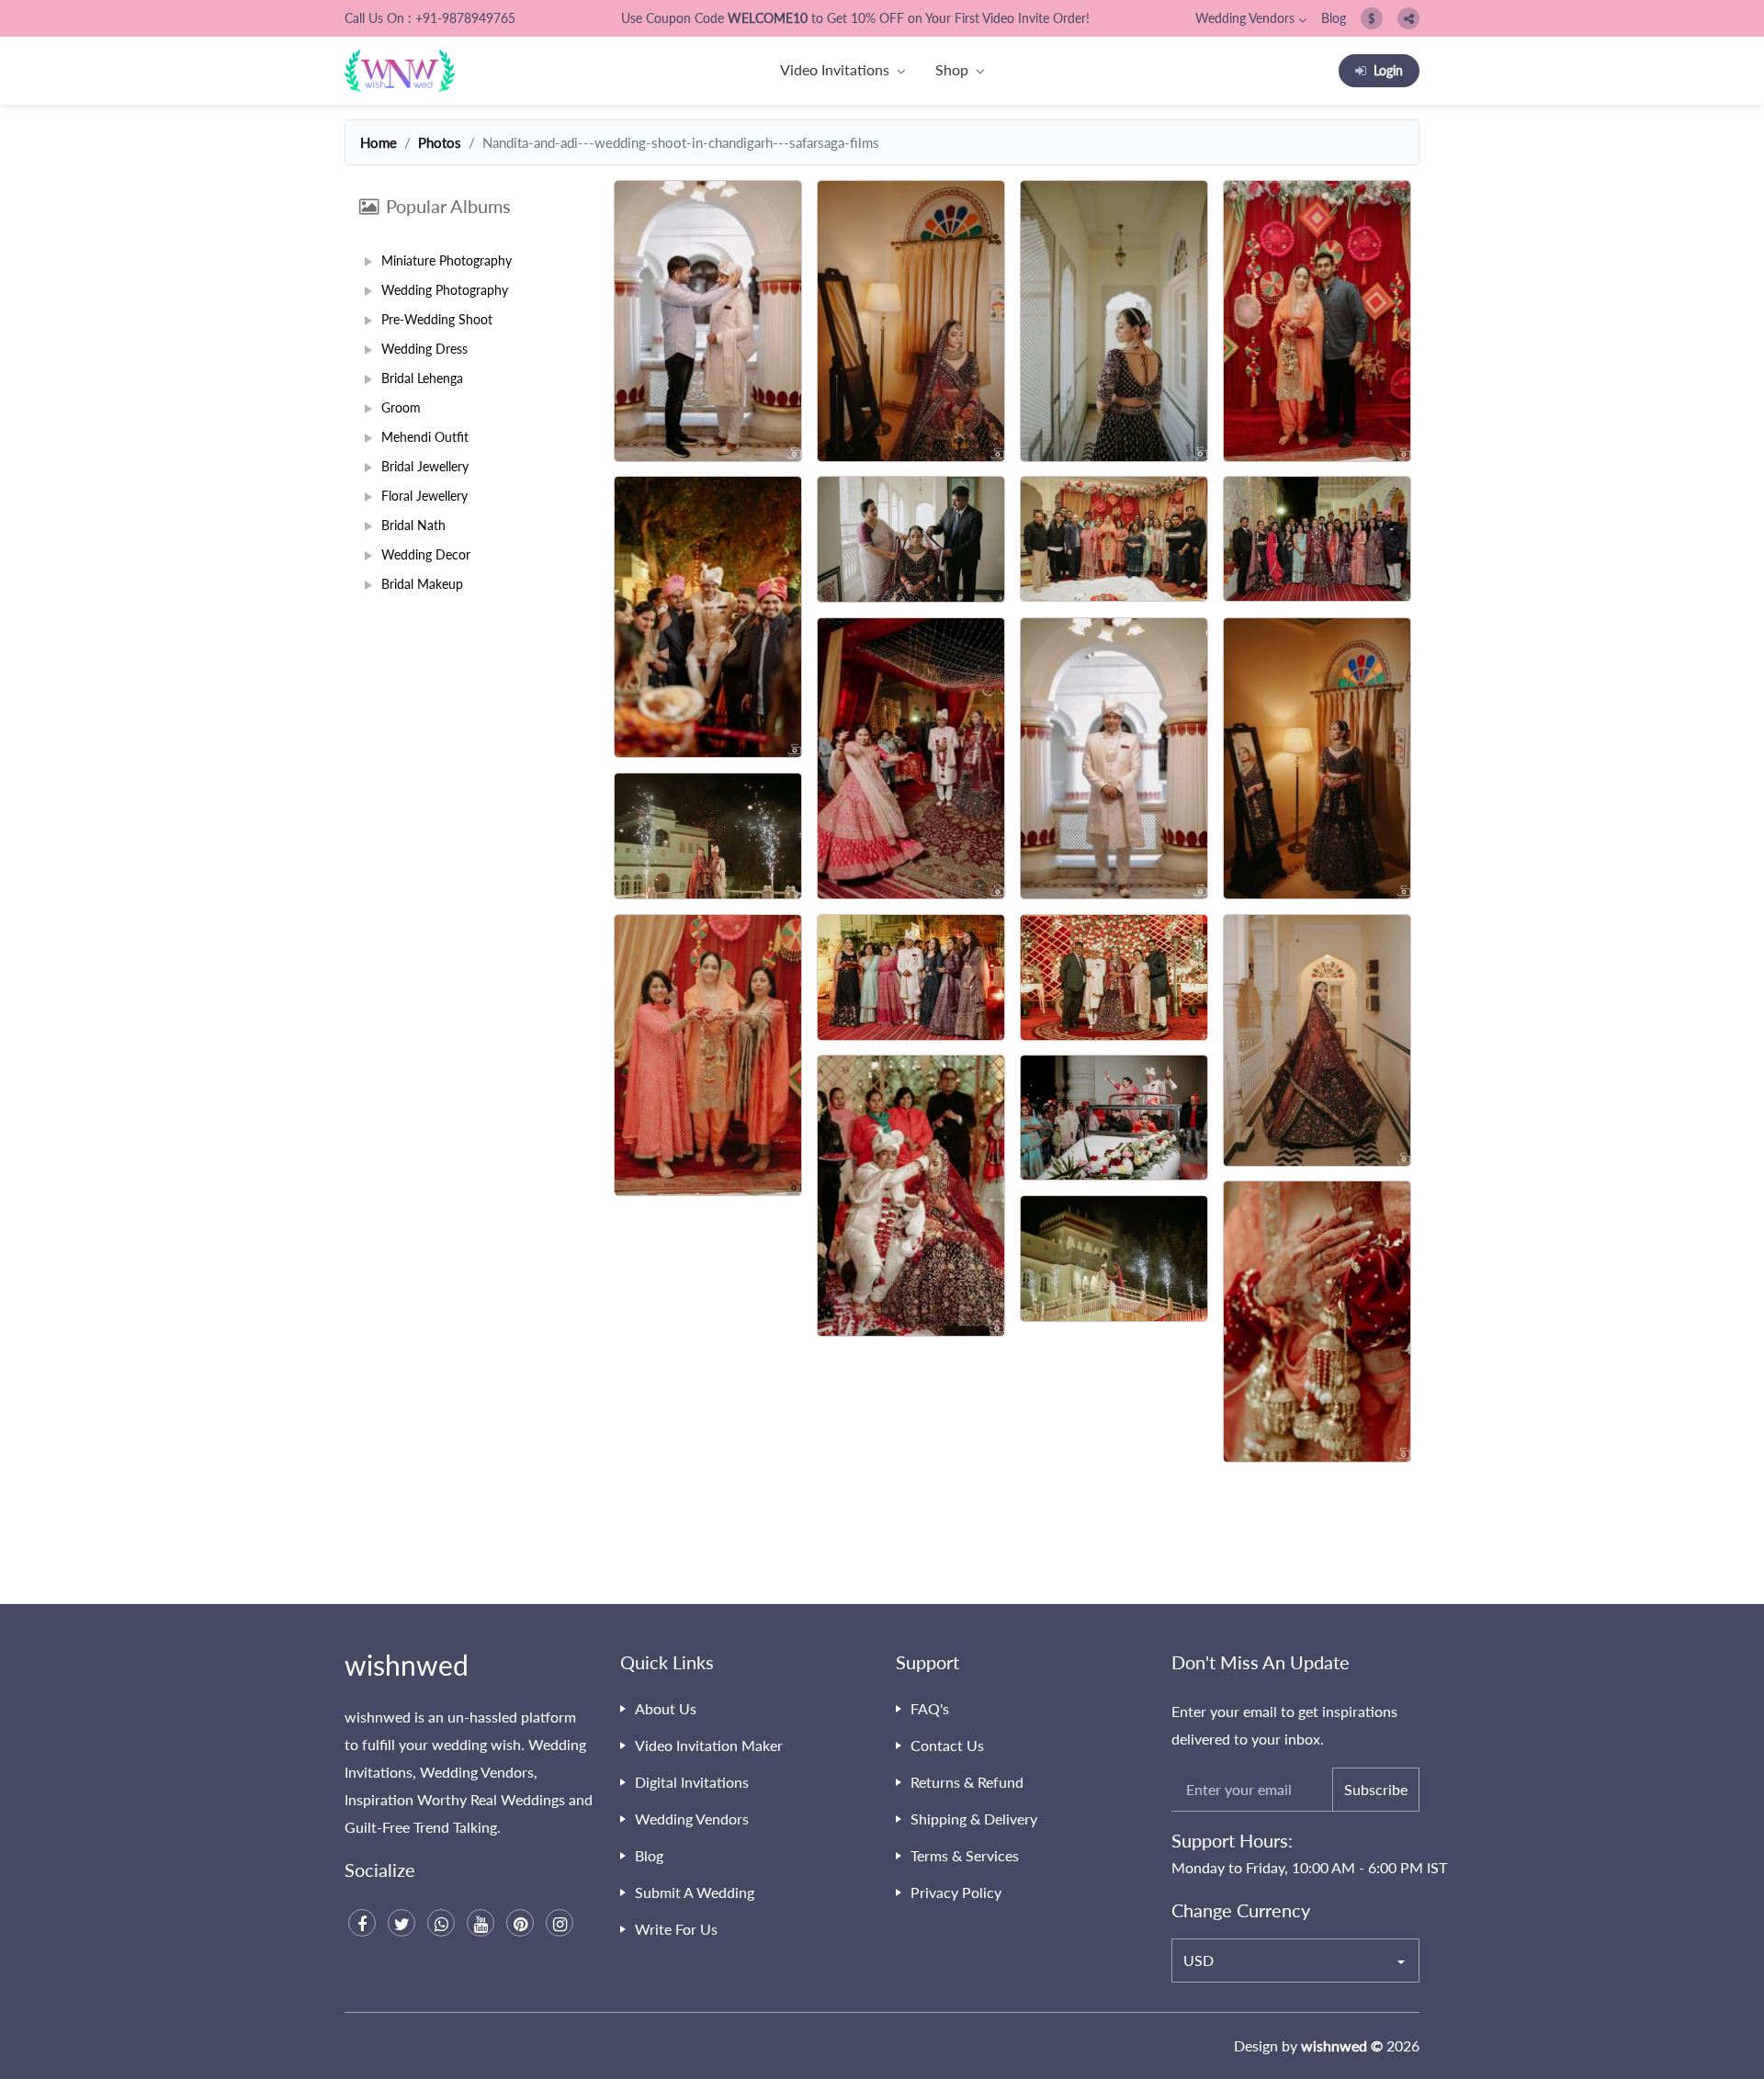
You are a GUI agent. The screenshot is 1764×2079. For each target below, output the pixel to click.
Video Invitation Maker (709, 1745)
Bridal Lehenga (422, 378)
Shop (952, 69)
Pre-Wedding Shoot (437, 319)
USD (1199, 1960)
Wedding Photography (445, 290)
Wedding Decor (426, 554)
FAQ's (930, 1708)
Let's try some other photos (1013, 1541)
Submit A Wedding (695, 1892)
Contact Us (947, 1745)
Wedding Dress (424, 349)
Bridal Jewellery (425, 466)
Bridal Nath (413, 525)
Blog (1334, 18)
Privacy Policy (956, 1892)
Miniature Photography (447, 260)
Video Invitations (835, 69)
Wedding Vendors (1245, 18)
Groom (401, 407)
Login (1388, 70)
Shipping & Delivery (974, 1819)
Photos (440, 142)
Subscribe (1376, 1789)
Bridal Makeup (422, 584)
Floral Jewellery (424, 496)
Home (379, 142)
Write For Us (676, 1929)
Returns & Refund (967, 1782)
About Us (666, 1708)
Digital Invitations (692, 1782)
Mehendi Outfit (425, 437)
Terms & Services (965, 1855)
